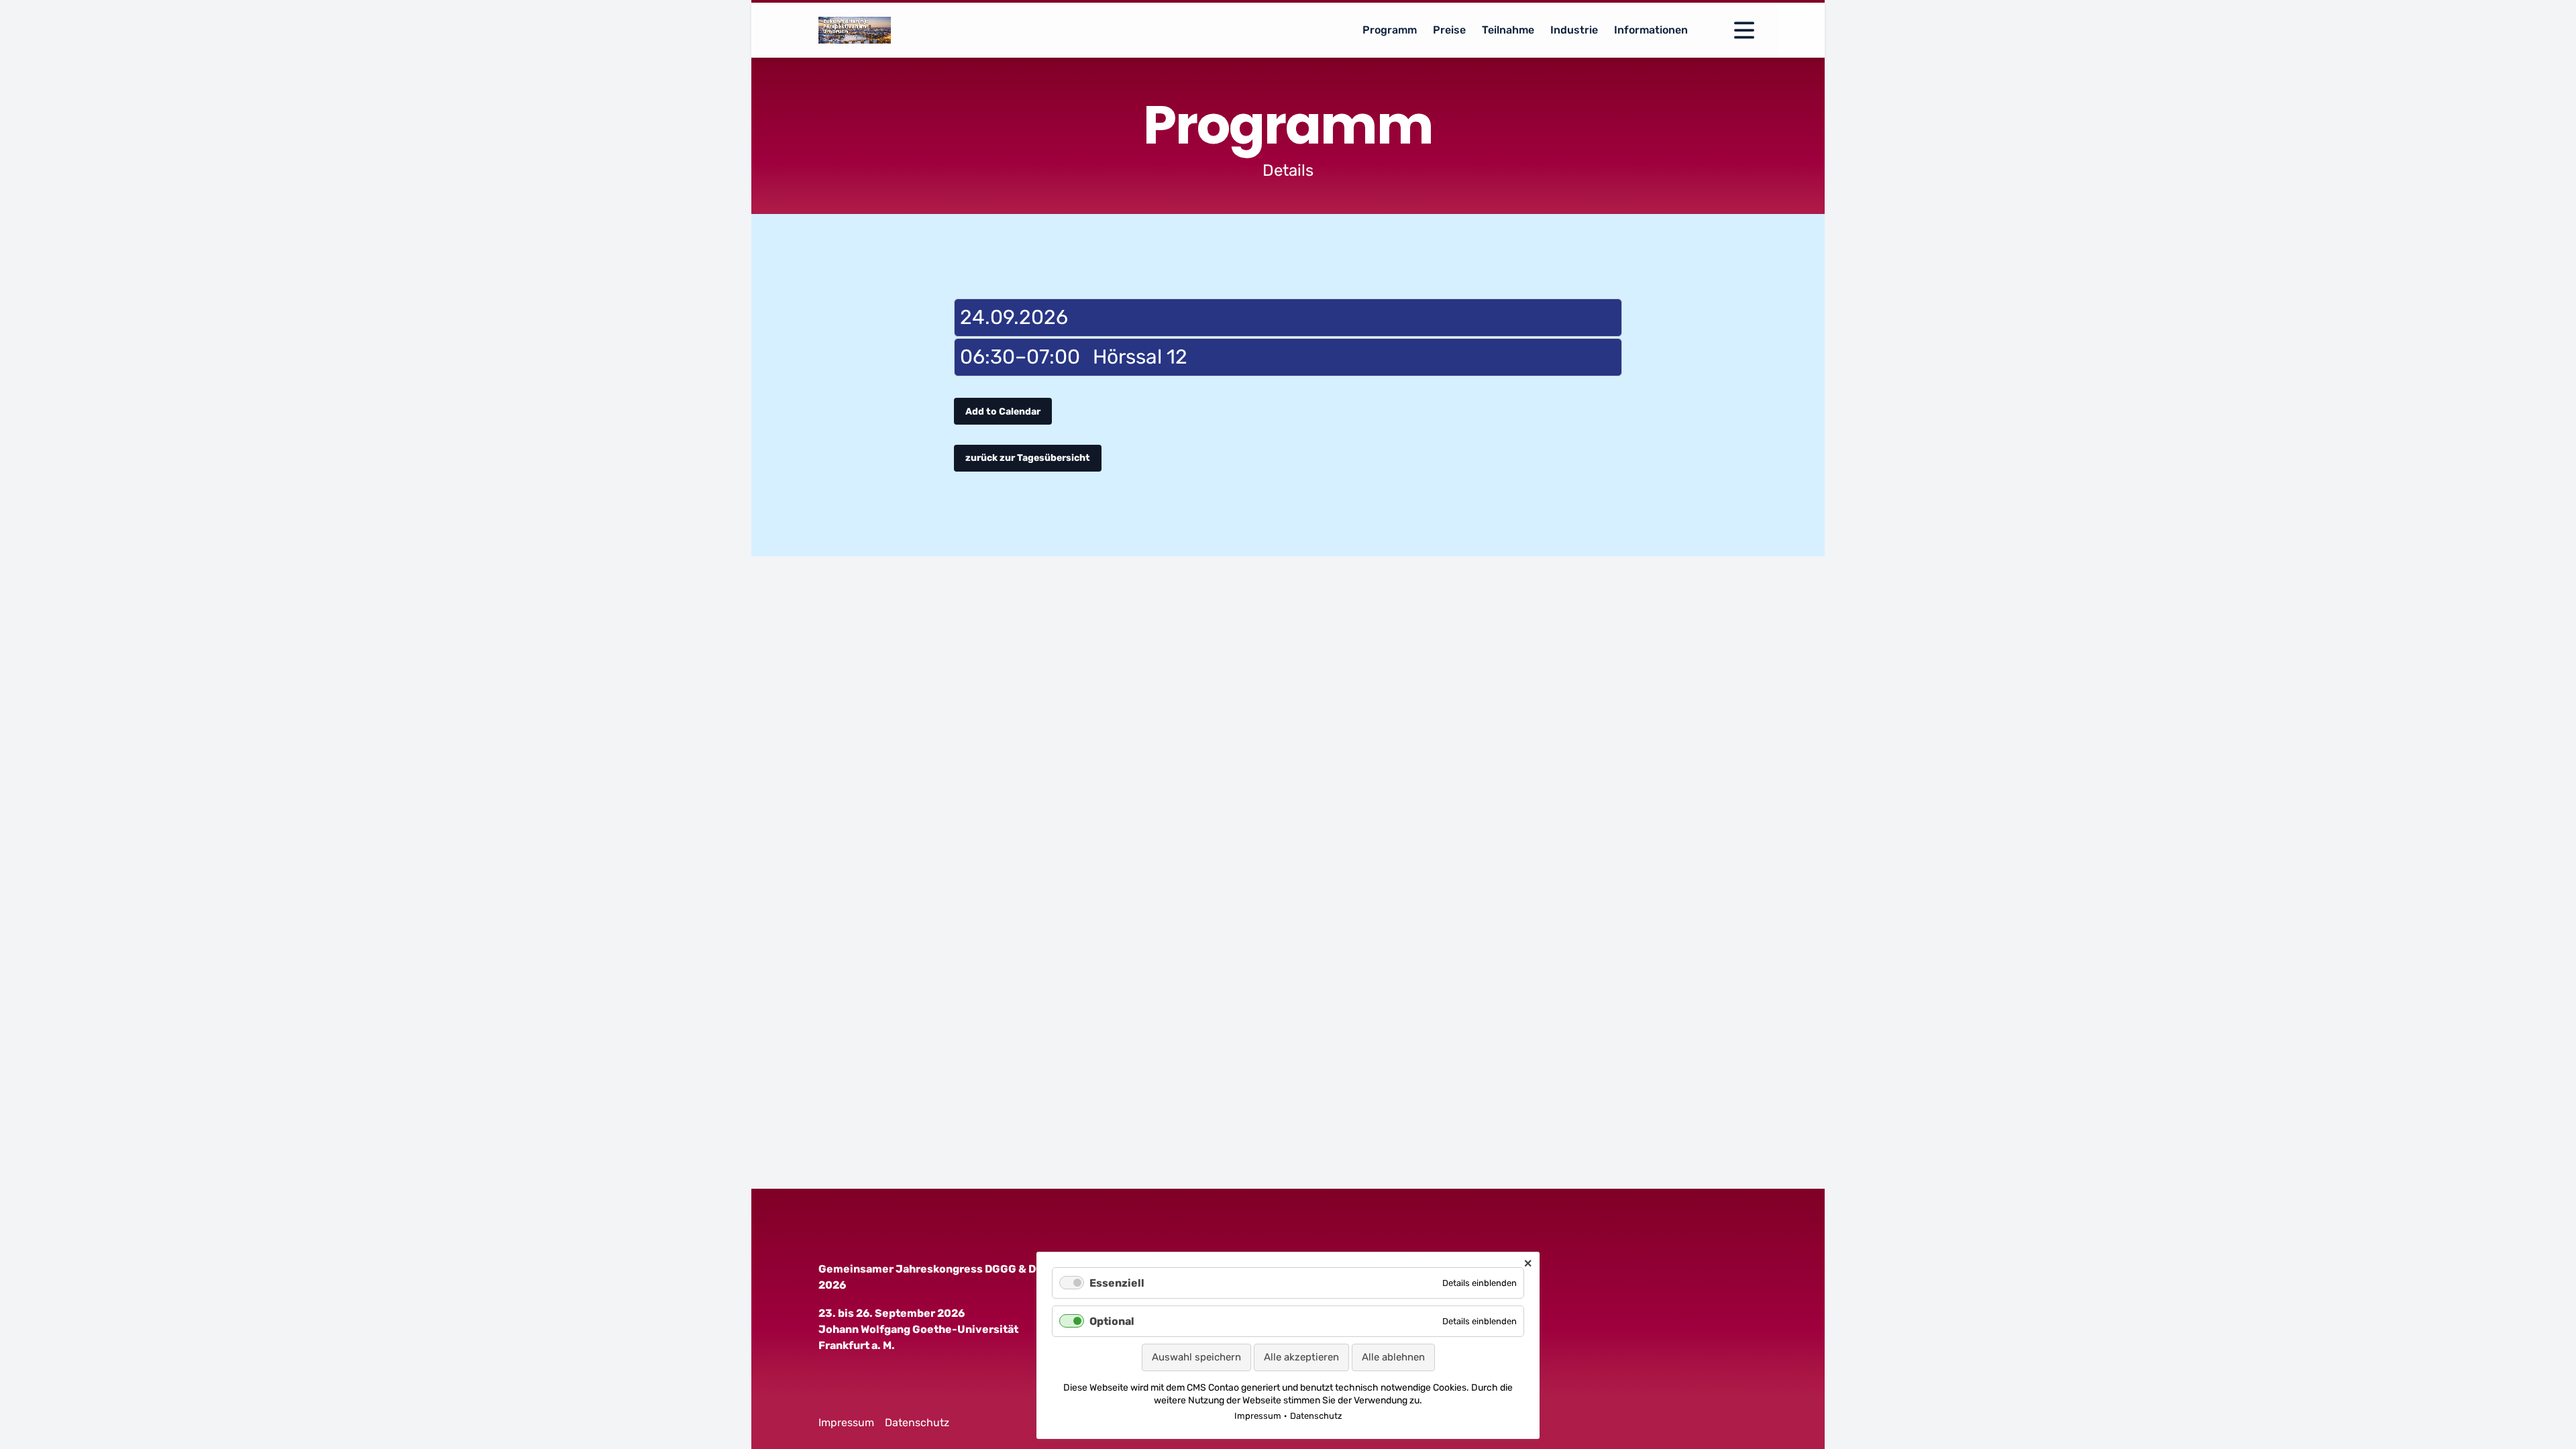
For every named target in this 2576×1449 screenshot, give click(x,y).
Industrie (1574, 30)
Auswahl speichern (1196, 1357)
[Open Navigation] (1744, 30)
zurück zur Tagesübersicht (1028, 458)
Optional (1112, 1321)
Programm (1390, 30)
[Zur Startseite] (855, 30)
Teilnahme (1508, 30)
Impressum (846, 1423)
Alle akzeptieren (1301, 1357)
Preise (1449, 30)
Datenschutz (917, 1423)
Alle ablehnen (1393, 1357)
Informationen (1651, 30)
